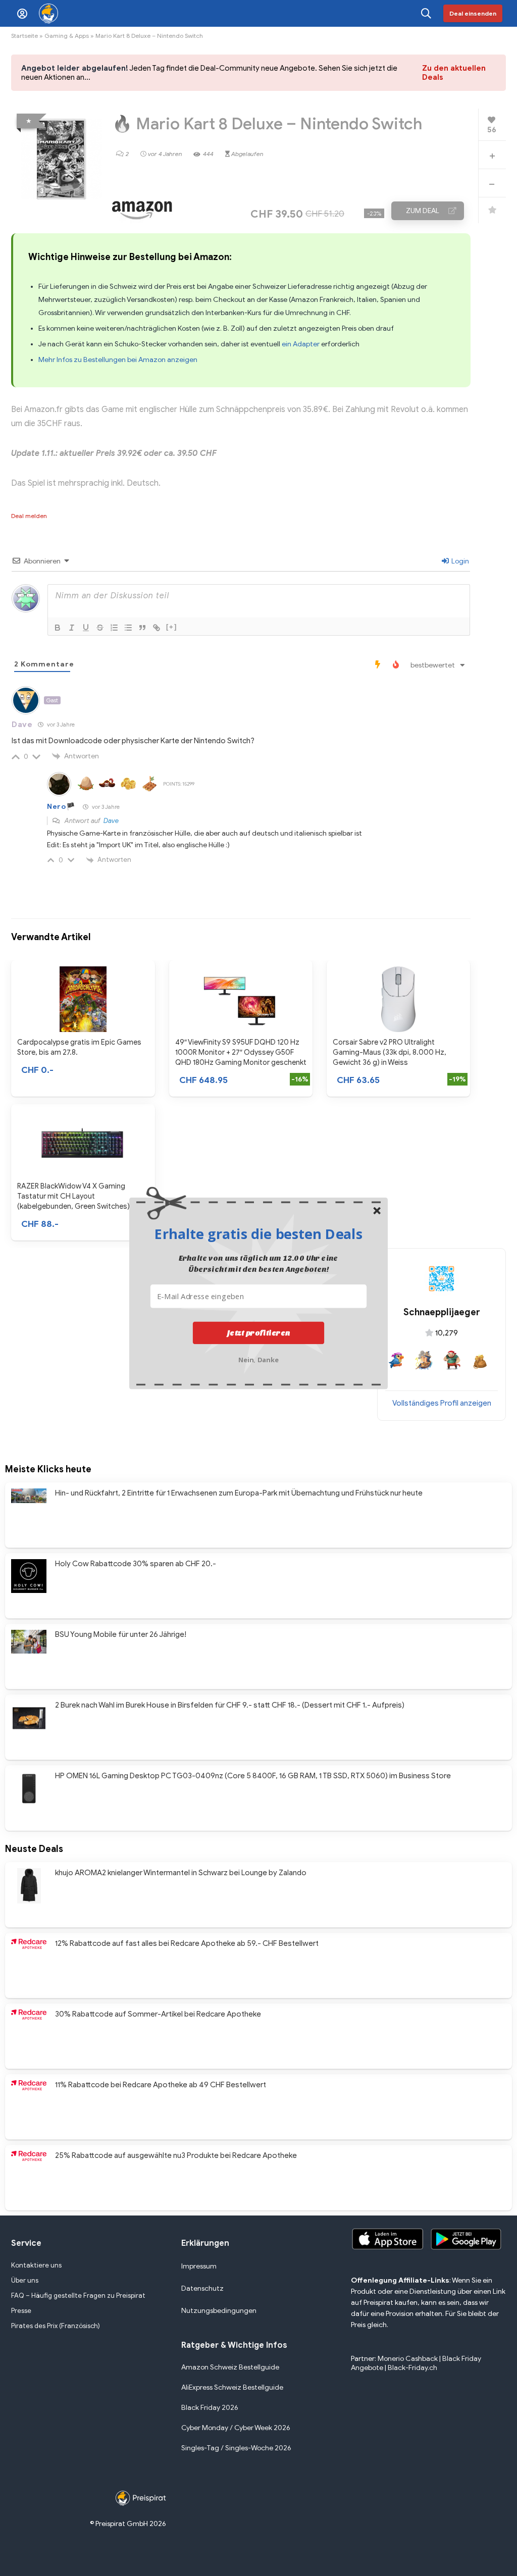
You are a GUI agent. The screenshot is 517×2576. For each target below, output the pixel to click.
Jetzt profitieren (259, 1333)
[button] (258, 1233)
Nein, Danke (259, 1359)
